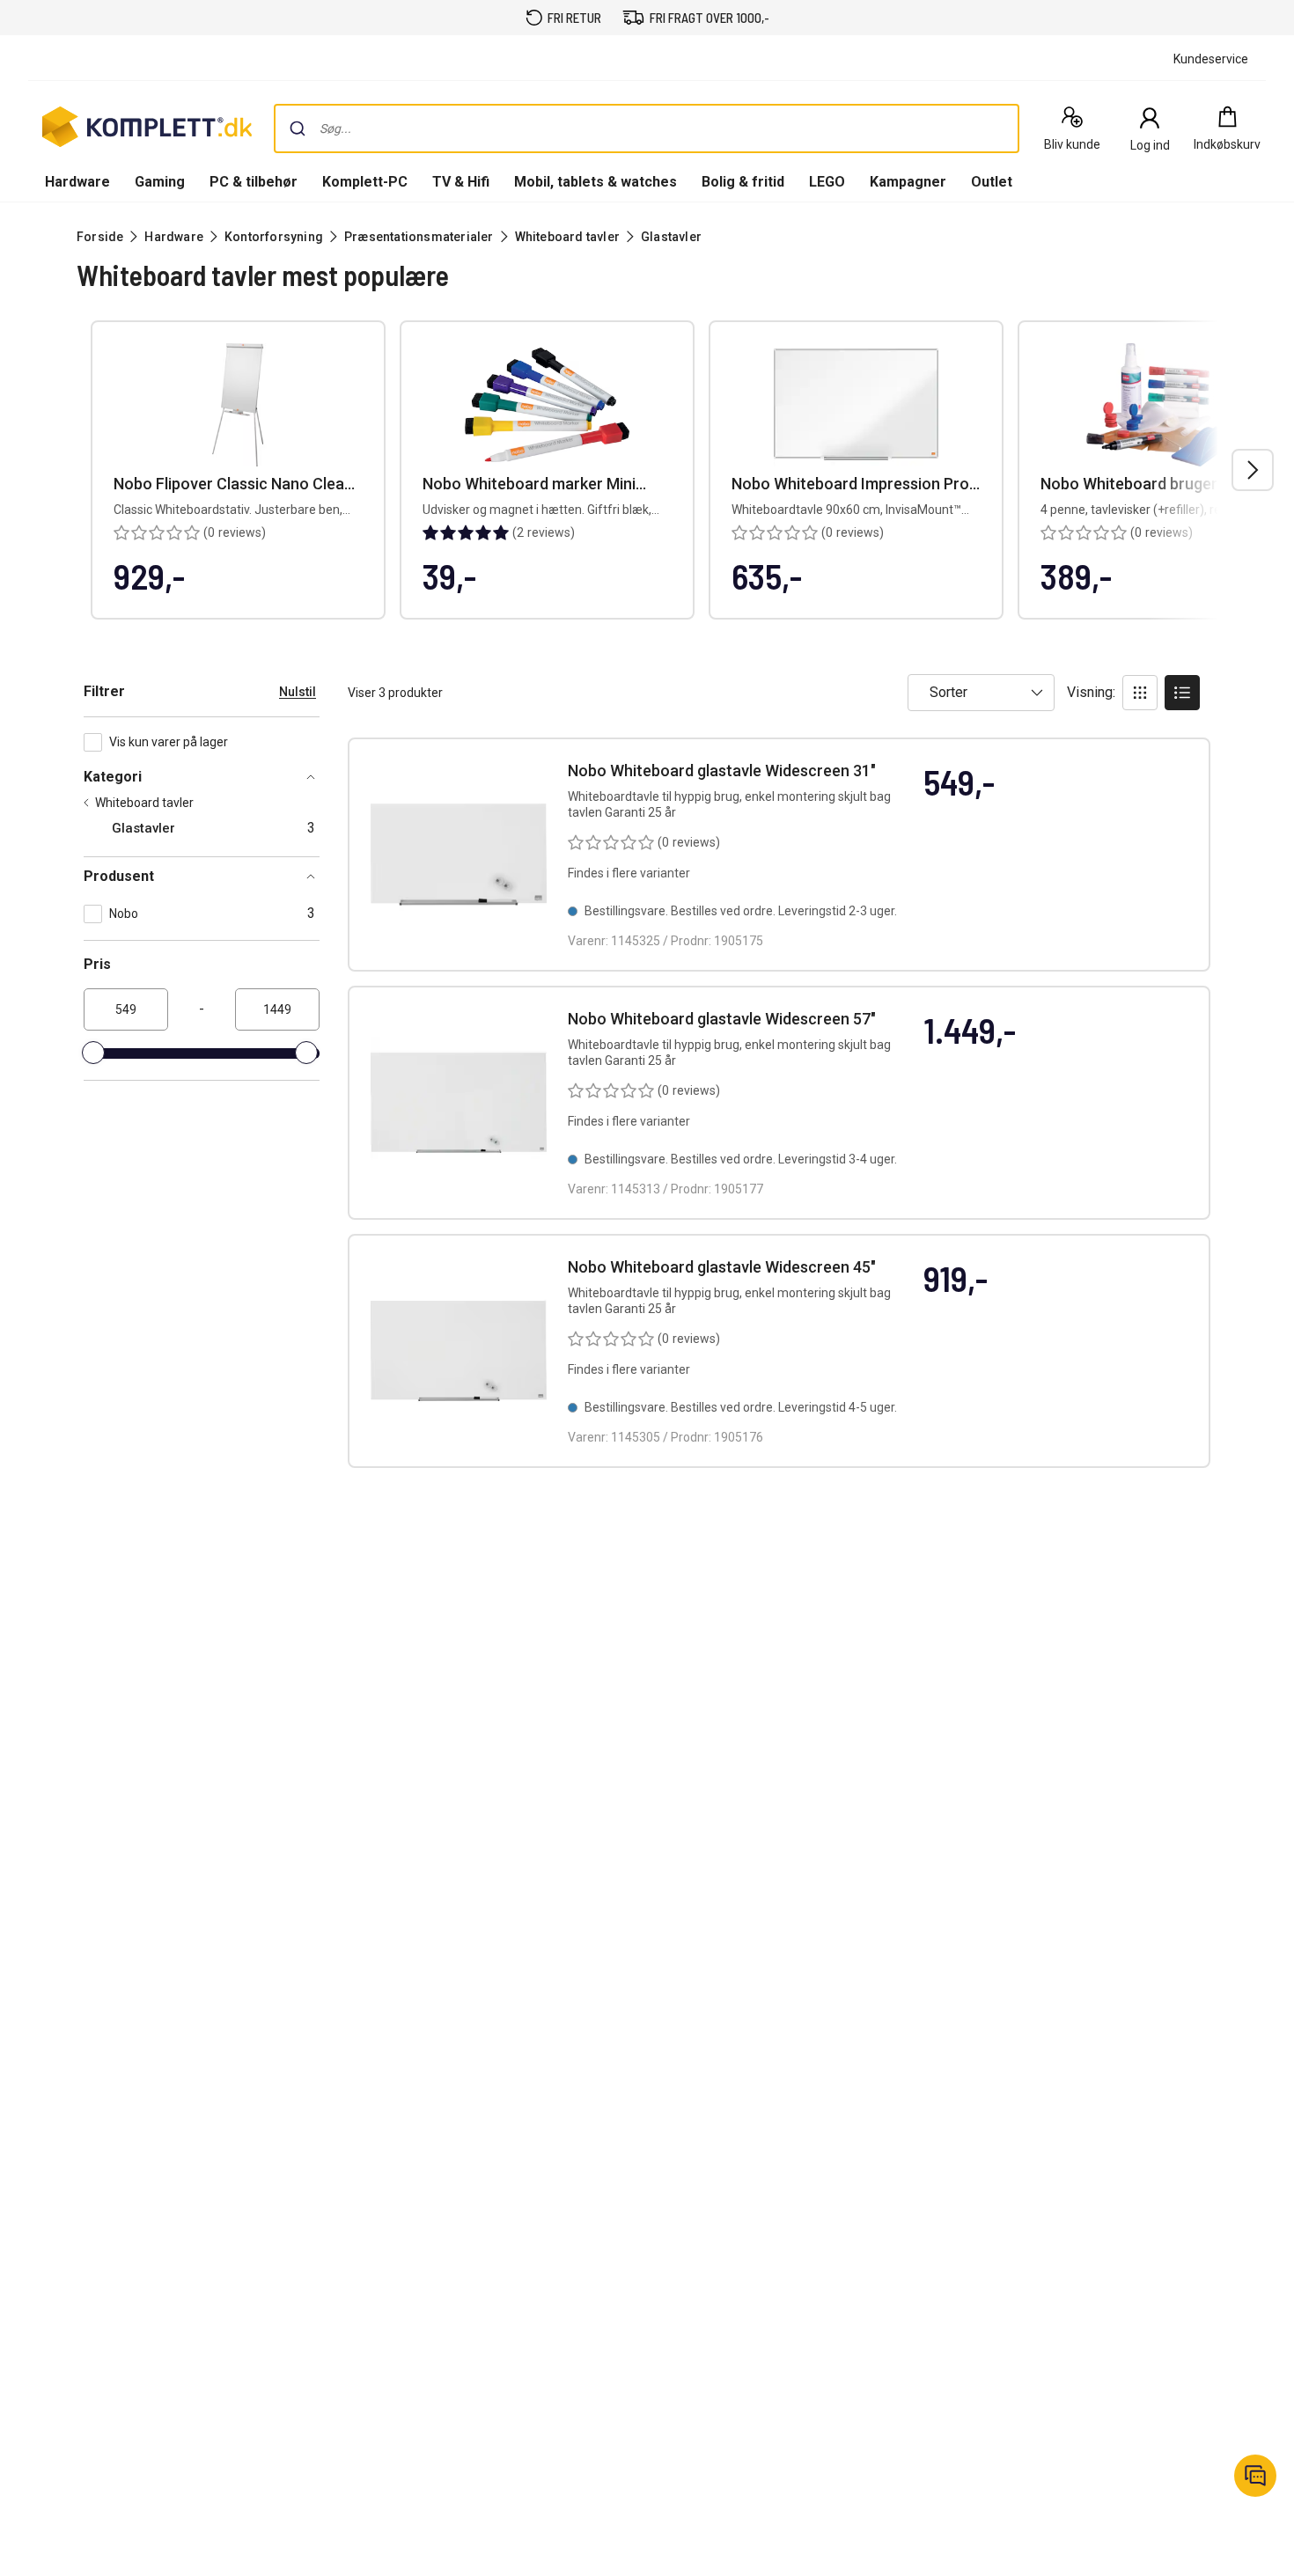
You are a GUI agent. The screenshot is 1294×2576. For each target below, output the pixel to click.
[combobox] (647, 128)
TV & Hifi (461, 182)
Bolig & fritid (743, 182)
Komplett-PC (365, 182)
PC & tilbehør (254, 182)
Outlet (992, 182)
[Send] (298, 128)
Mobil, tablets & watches (596, 182)
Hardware (77, 182)
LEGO (827, 182)
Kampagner (908, 182)
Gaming (160, 182)
